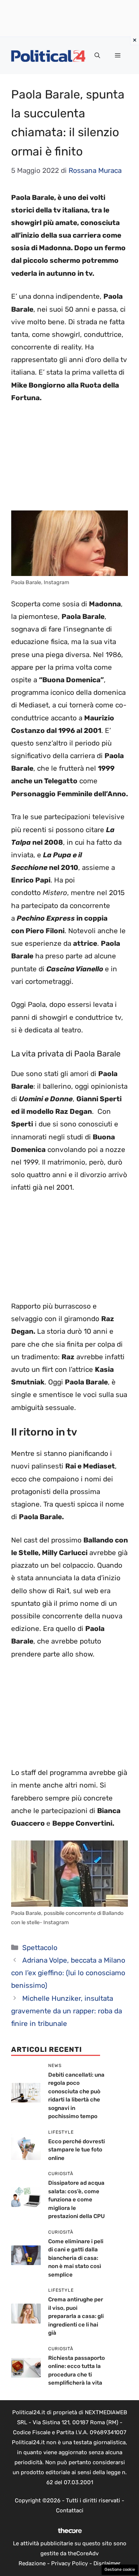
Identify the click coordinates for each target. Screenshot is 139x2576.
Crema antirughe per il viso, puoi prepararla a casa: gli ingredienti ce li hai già (76, 2316)
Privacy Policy (69, 2563)
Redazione (32, 2563)
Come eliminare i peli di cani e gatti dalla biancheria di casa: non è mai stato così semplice (76, 2258)
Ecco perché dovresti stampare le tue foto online (77, 2150)
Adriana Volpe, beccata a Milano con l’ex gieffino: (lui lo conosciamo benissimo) (68, 1973)
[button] (97, 56)
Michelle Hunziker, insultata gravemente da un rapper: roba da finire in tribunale (67, 2011)
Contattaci (70, 2510)
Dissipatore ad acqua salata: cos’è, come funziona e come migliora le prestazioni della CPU (77, 2200)
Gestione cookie (120, 2570)
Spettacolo (40, 1948)
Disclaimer (107, 2563)
